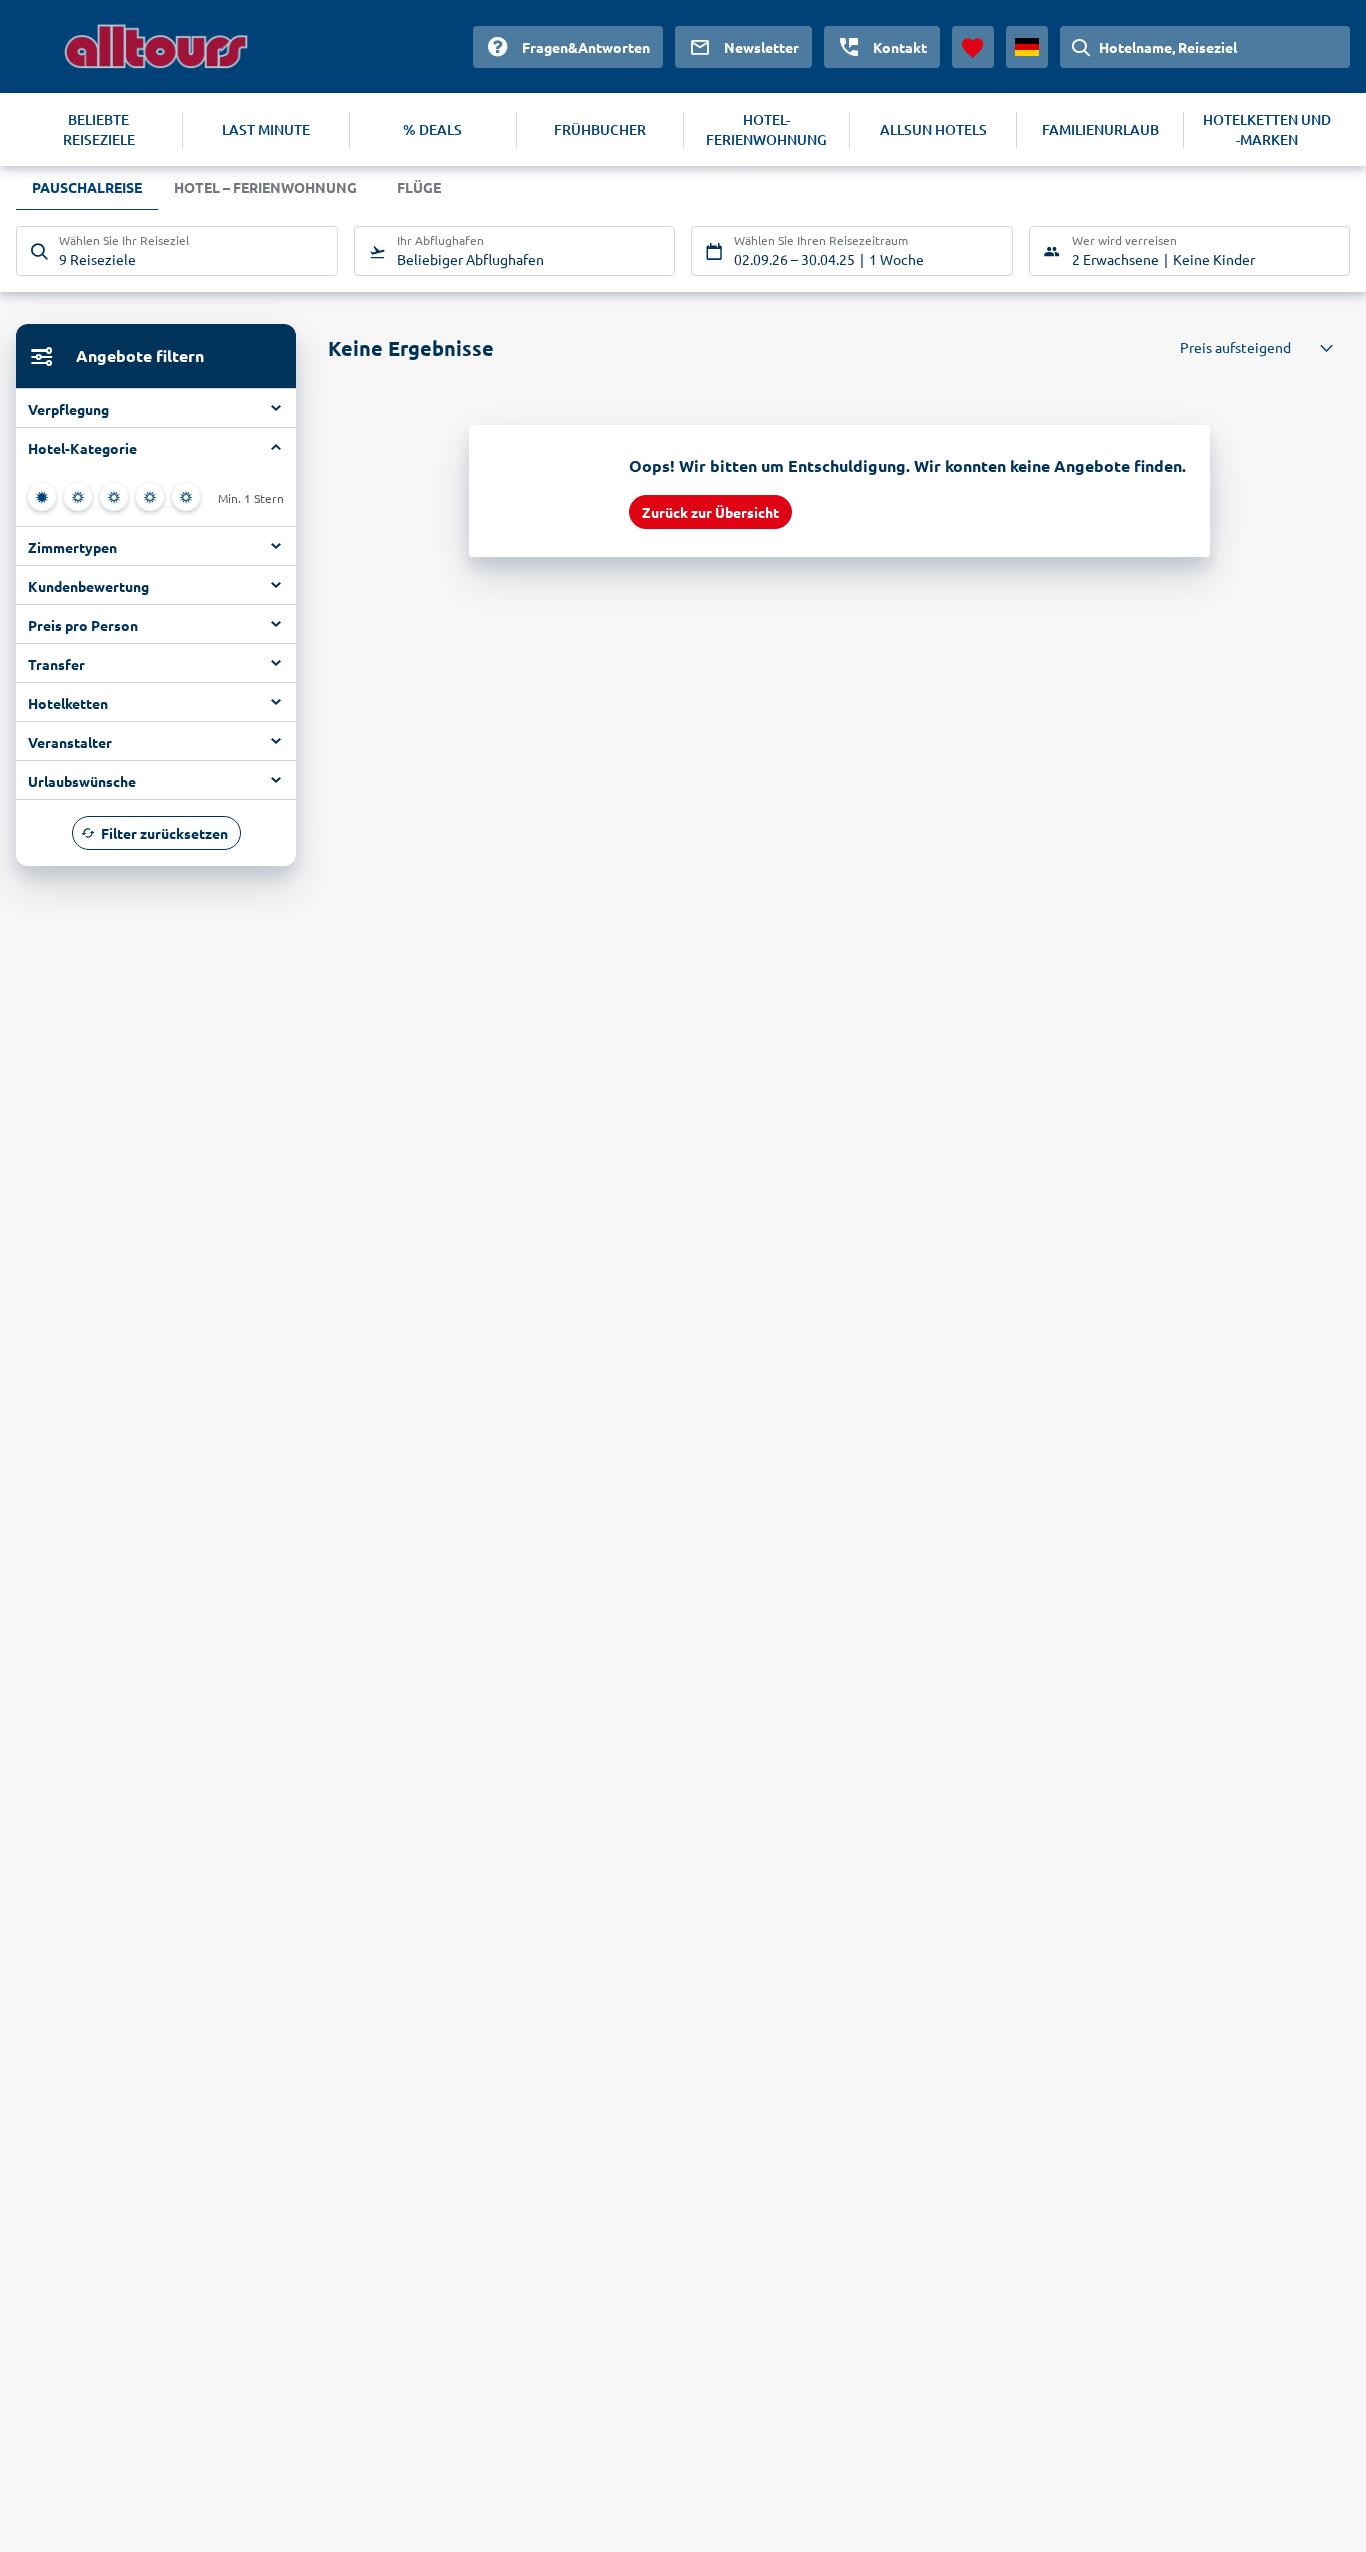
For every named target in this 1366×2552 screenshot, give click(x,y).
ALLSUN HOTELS (933, 129)
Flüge (419, 187)
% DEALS (432, 129)
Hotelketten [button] (68, 703)
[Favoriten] (973, 47)
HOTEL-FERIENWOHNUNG (766, 129)
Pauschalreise (87, 187)
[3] (114, 497)
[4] (150, 497)
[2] (78, 497)
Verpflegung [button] (68, 409)
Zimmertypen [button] (72, 547)
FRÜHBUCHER (600, 129)
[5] (186, 497)
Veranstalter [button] (70, 742)
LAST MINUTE (266, 129)
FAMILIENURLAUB (1100, 129)
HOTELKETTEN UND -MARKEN (1267, 129)
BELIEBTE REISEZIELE (99, 129)
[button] (156, 447)
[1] (42, 497)
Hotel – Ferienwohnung (265, 187)
